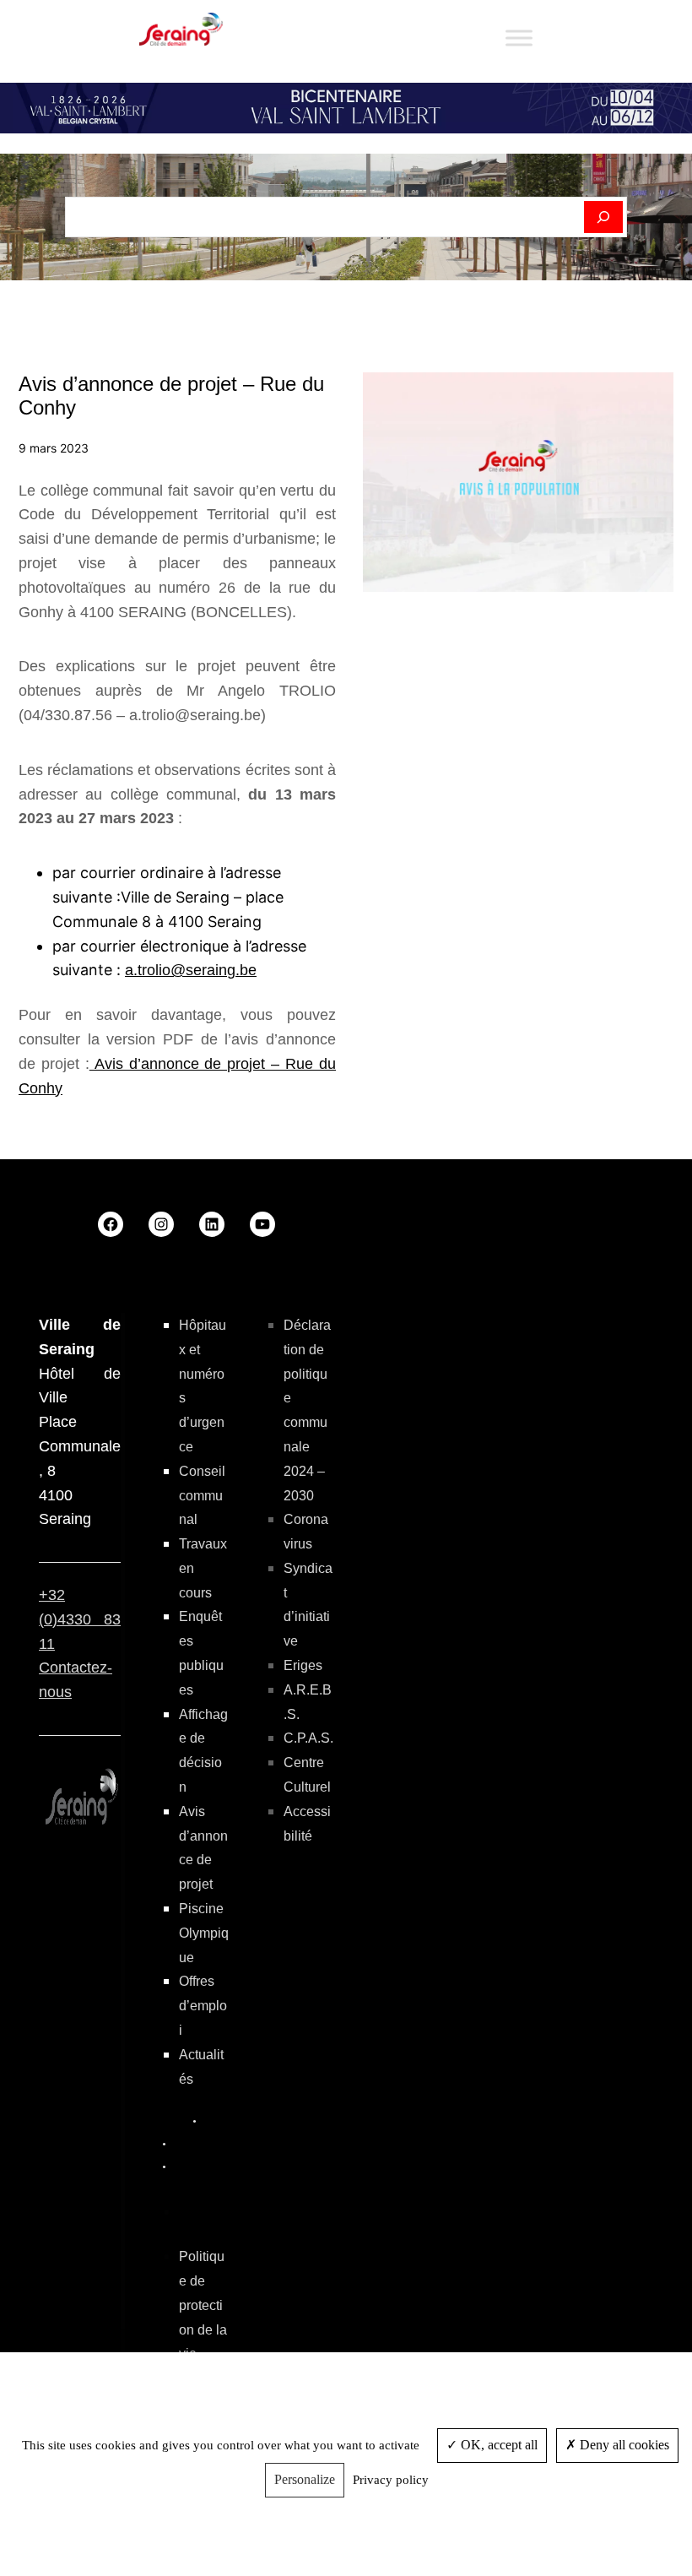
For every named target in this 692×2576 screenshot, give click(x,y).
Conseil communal (202, 1496)
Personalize (305, 2479)
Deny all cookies (623, 2445)
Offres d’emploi (203, 2006)
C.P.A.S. (308, 1738)
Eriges (303, 1665)
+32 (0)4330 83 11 (80, 1619)
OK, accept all (497, 2445)
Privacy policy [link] (391, 2480)
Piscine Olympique (204, 1933)
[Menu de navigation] (519, 38)
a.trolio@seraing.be (191, 970)
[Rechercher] (604, 217)
